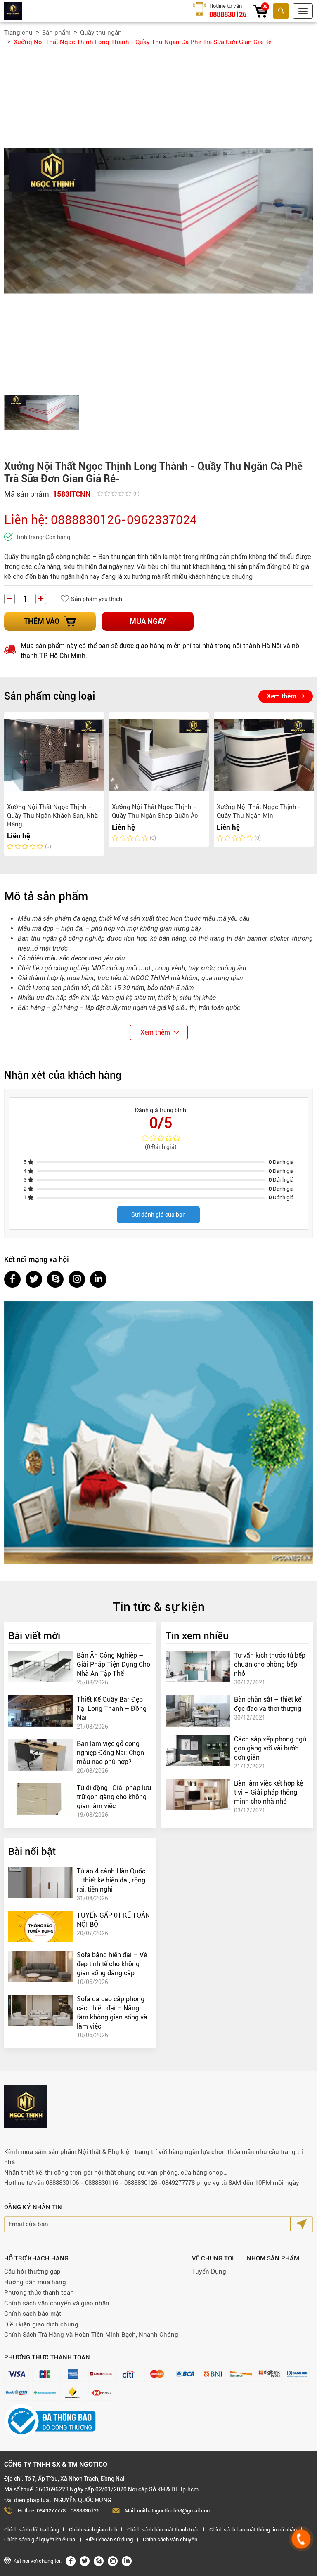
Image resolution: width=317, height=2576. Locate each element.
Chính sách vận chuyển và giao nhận (57, 2303)
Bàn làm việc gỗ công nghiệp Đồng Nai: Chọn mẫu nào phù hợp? (110, 1753)
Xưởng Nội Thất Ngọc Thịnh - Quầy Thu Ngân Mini (259, 811)
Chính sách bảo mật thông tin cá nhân (253, 2530)
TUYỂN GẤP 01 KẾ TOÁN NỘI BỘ (113, 1920)
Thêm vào (42, 621)
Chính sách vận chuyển (170, 2539)
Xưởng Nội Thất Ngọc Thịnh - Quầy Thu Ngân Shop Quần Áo (155, 811)
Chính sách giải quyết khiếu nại (40, 2539)
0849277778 (51, 2511)
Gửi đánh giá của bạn (158, 1215)
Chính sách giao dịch (93, 2530)
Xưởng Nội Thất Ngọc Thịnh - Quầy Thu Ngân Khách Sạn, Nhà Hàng (52, 816)
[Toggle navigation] (303, 11)
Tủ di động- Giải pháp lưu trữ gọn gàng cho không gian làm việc (114, 1797)
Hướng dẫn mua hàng (35, 2282)
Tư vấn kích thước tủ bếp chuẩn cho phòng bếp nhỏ (270, 1664)
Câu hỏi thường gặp (32, 2272)
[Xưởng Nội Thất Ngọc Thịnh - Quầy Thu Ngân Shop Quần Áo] (159, 755)
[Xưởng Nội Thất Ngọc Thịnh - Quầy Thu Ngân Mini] (264, 755)
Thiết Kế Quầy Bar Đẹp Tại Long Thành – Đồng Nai (112, 1709)
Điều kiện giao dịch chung (41, 2324)
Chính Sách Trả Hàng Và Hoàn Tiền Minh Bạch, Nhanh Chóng (91, 2335)
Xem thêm (282, 696)
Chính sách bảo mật (33, 2314)
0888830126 (228, 14)
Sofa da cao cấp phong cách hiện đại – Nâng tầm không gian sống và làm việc (112, 2013)
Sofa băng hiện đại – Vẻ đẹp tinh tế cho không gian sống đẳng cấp (112, 1964)
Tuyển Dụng (209, 2272)
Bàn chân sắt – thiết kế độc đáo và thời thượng (268, 1704)
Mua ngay (148, 621)
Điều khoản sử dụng (110, 2539)
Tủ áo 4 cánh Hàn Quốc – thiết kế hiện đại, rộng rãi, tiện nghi (111, 1880)
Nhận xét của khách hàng (63, 1075)
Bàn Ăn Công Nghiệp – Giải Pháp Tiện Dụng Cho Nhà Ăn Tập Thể (114, 1664)
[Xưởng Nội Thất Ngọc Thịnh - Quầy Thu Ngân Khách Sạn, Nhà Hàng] (54, 755)
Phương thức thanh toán (39, 2293)
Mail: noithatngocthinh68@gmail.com (168, 2511)
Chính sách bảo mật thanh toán (163, 2530)
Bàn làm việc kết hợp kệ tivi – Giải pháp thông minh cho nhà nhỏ (269, 1792)
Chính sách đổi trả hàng (32, 2530)
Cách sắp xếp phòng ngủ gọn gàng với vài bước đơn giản (270, 1748)
